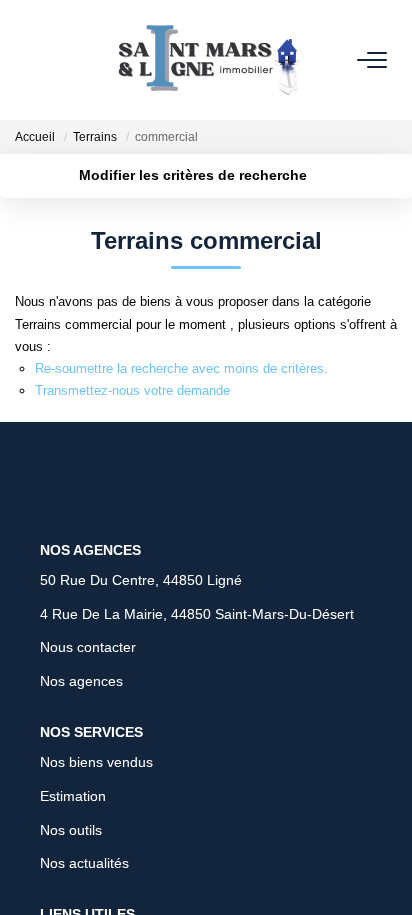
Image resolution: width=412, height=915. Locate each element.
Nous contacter (88, 647)
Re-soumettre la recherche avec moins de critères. (181, 368)
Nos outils (71, 830)
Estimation (73, 796)
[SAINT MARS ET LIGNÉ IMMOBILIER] (208, 60)
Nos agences (81, 681)
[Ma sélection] (51, 59)
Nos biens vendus (96, 762)
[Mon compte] (27, 59)
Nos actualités (84, 863)
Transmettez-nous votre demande (132, 390)
